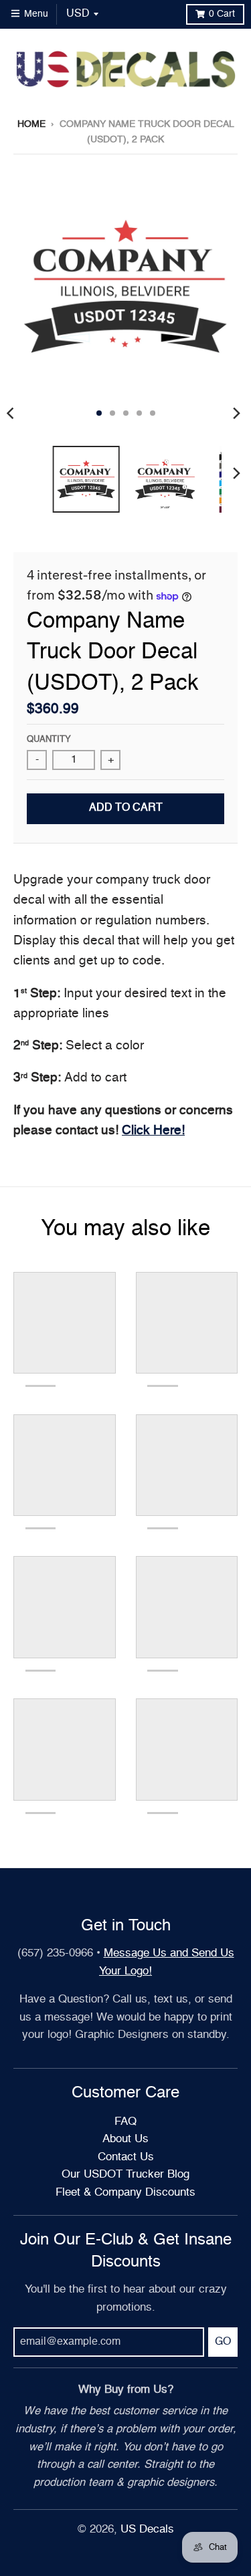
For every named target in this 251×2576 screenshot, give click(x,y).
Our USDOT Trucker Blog (125, 2175)
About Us (125, 2139)
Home (31, 124)
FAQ (125, 2122)
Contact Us (126, 2157)
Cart (222, 14)
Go (223, 2342)
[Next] (236, 413)
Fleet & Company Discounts (125, 2193)
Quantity (49, 740)
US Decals (147, 2530)
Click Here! (153, 1131)
